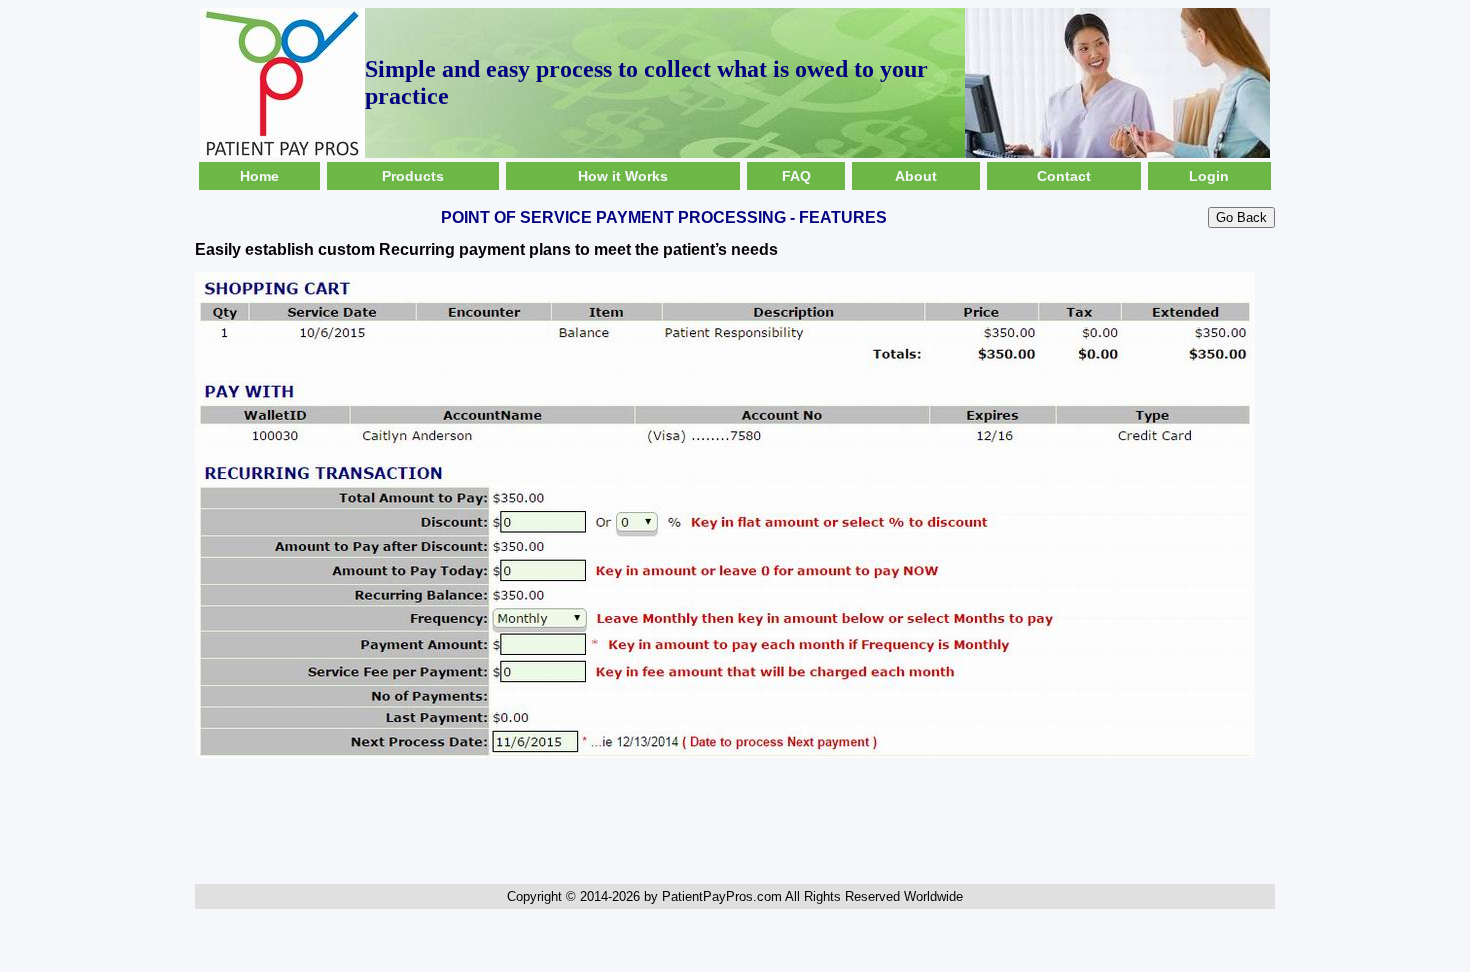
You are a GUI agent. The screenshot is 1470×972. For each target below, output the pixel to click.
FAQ (796, 176)
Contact (1064, 176)
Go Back (1241, 217)
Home (259, 176)
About (916, 176)
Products (413, 176)
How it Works (623, 176)
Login (1209, 176)
